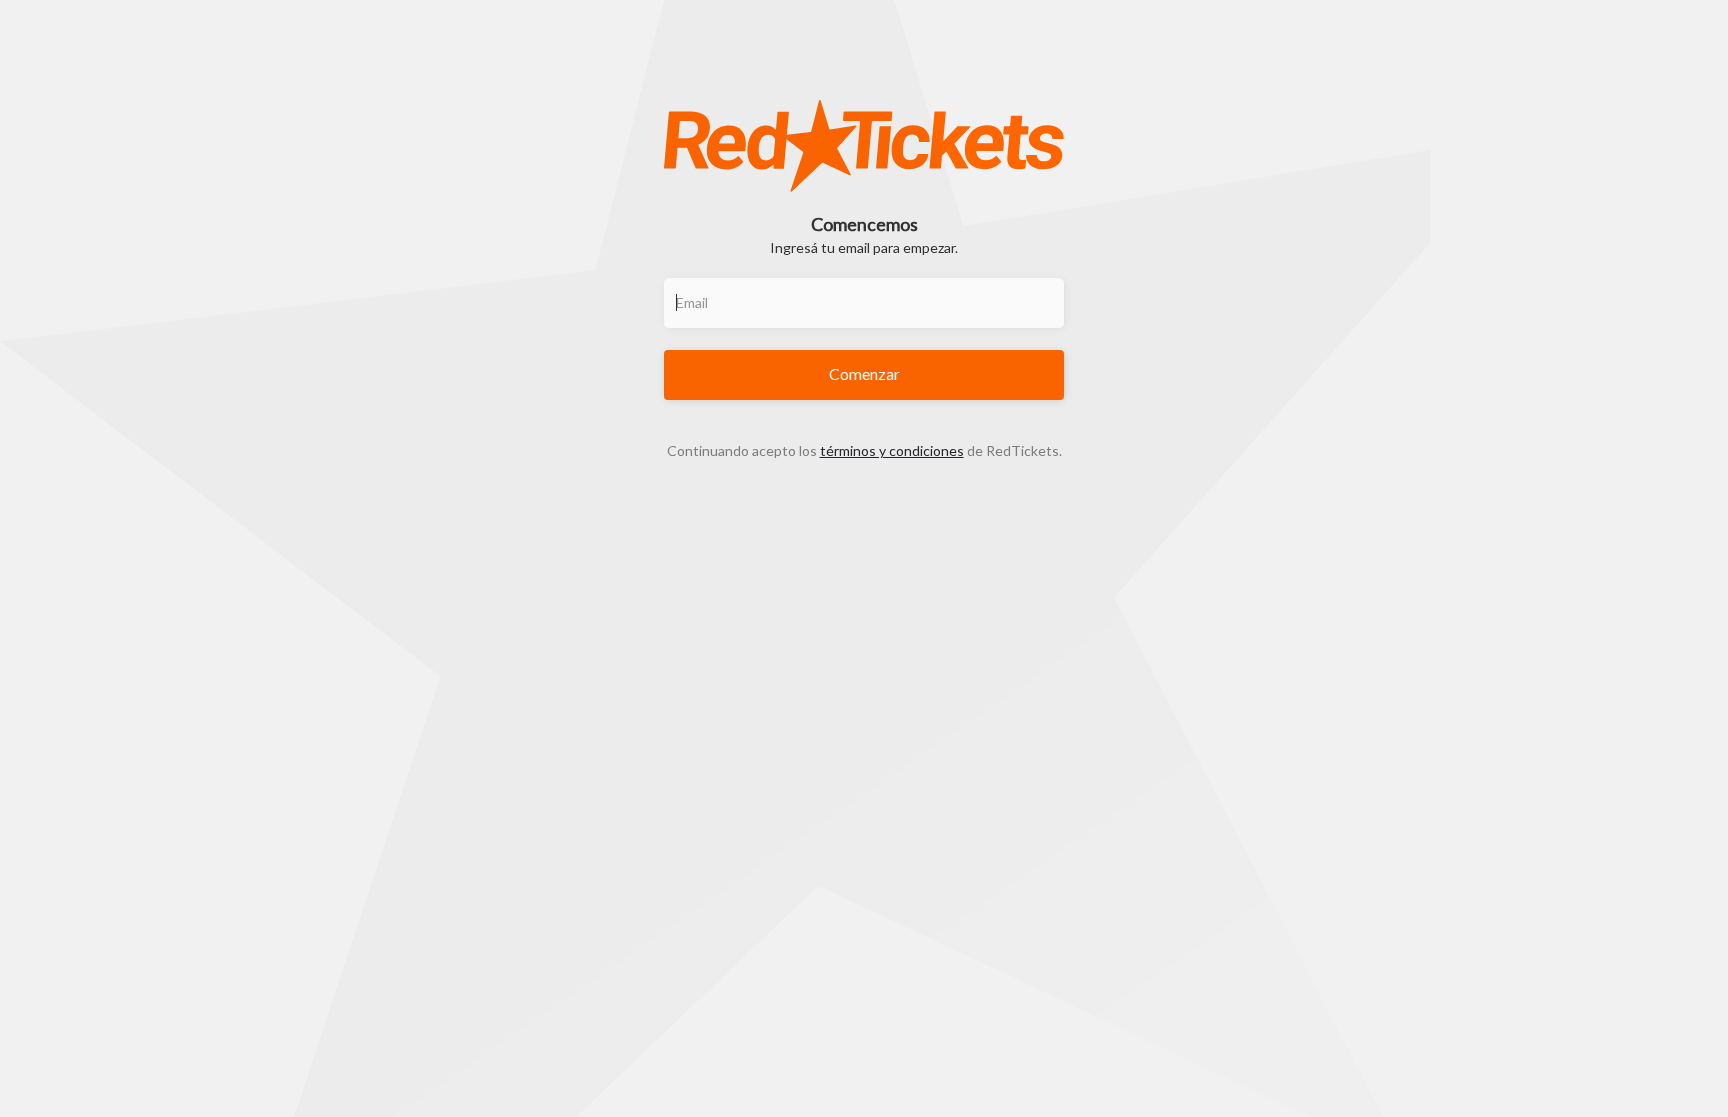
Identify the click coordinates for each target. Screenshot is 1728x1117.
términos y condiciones (892, 450)
